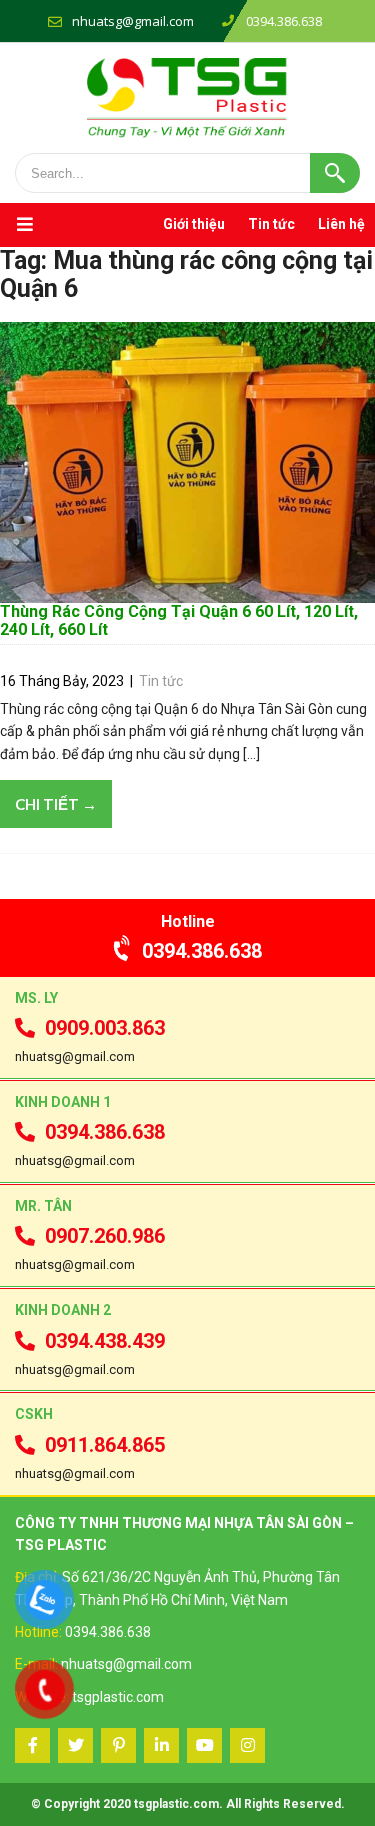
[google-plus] (118, 1745)
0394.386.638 (202, 951)
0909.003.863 (105, 1028)
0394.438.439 (105, 1341)
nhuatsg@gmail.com (133, 21)
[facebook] (32, 1745)
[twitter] (75, 1745)
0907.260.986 (105, 1236)
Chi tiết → (56, 804)
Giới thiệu (194, 224)
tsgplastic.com (118, 1697)
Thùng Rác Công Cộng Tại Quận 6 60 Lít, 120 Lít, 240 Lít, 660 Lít (179, 620)
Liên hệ (341, 224)
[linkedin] (161, 1745)
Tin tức (271, 224)
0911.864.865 (105, 1445)
